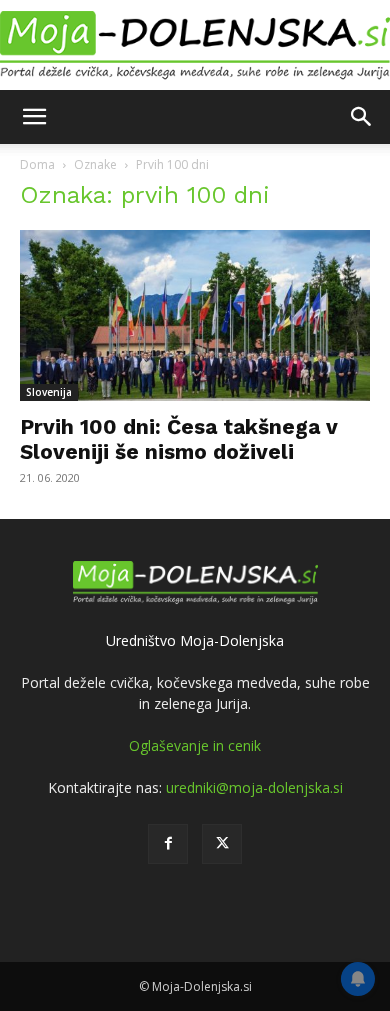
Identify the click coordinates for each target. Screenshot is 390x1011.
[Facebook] (168, 844)
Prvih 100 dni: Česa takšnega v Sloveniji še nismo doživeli (179, 439)
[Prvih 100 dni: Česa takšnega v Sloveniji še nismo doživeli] (195, 315)
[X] (222, 844)
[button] (34, 117)
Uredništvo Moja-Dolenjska (195, 640)
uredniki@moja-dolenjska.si (254, 787)
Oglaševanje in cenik (195, 745)
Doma (37, 164)
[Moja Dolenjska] (195, 46)
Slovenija (49, 392)
